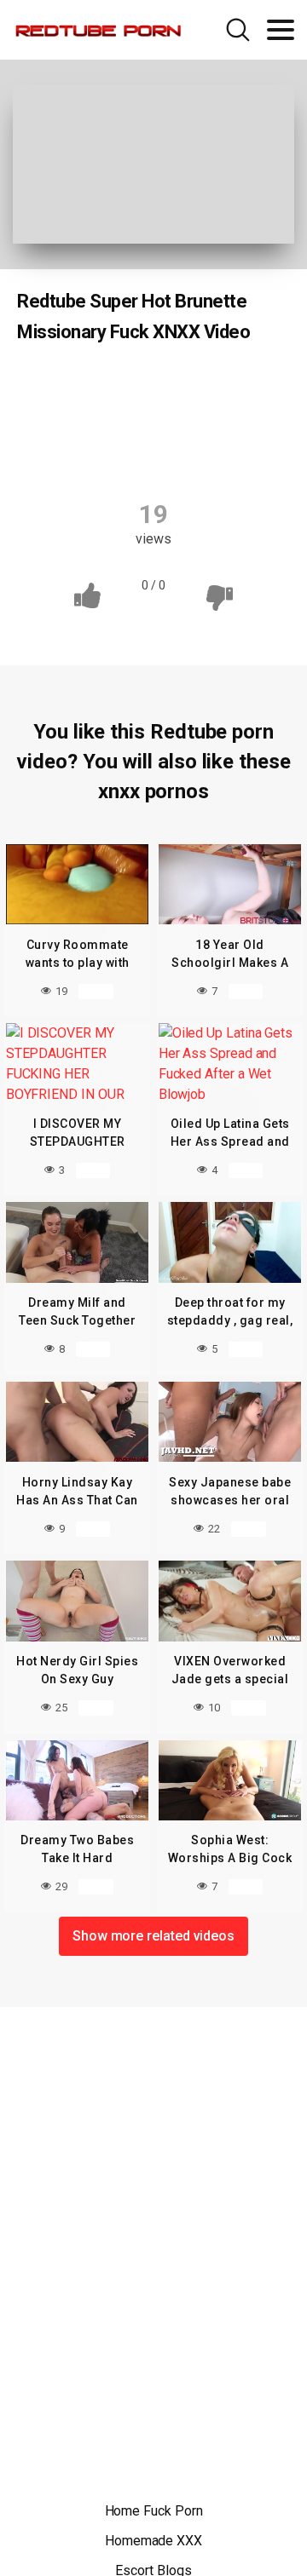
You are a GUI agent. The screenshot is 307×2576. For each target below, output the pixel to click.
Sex (197, 452)
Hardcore (229, 419)
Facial (73, 419)
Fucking (146, 419)
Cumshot (235, 386)
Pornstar (127, 452)
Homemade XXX (153, 2541)
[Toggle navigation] (281, 30)
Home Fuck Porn (154, 2511)
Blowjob (72, 386)
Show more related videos (153, 1936)
